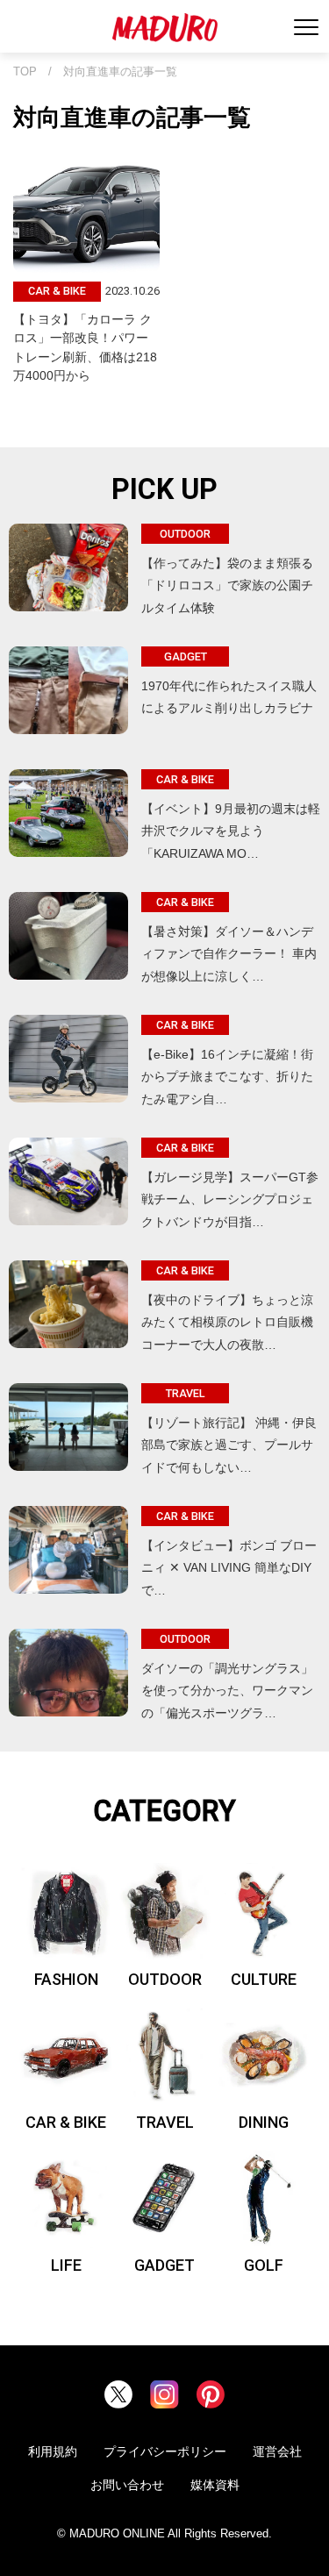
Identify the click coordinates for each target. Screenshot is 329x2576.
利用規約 (53, 2451)
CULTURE (264, 1979)
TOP (25, 72)
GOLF (264, 2265)
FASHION (66, 1979)
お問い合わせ (127, 2485)
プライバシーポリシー (165, 2451)
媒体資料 (215, 2485)
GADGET (164, 2265)
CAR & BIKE (66, 2122)
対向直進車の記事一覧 (120, 72)
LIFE (66, 2265)
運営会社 (277, 2451)
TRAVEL (165, 2122)
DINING (264, 2122)
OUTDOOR (165, 1979)
